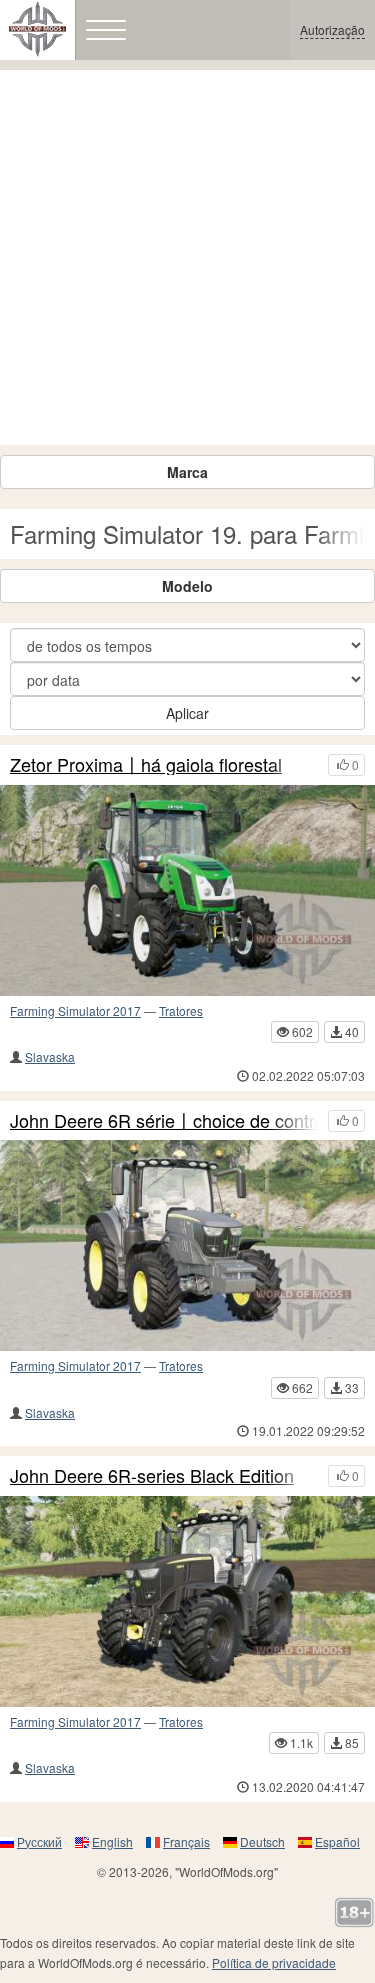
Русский (39, 1841)
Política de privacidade (274, 1962)
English (112, 1841)
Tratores (181, 1010)
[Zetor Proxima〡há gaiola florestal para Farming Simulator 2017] (187, 890)
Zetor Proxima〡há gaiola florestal (146, 765)
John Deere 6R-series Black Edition (152, 1476)
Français (186, 1841)
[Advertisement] (187, 257)
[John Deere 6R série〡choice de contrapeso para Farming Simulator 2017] (187, 1245)
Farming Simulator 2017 (75, 1010)
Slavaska (50, 1056)
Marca (187, 472)
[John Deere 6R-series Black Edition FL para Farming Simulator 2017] (187, 1601)
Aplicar (187, 713)
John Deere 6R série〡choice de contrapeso (164, 1121)
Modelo (187, 586)
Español (337, 1841)
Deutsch (262, 1841)
